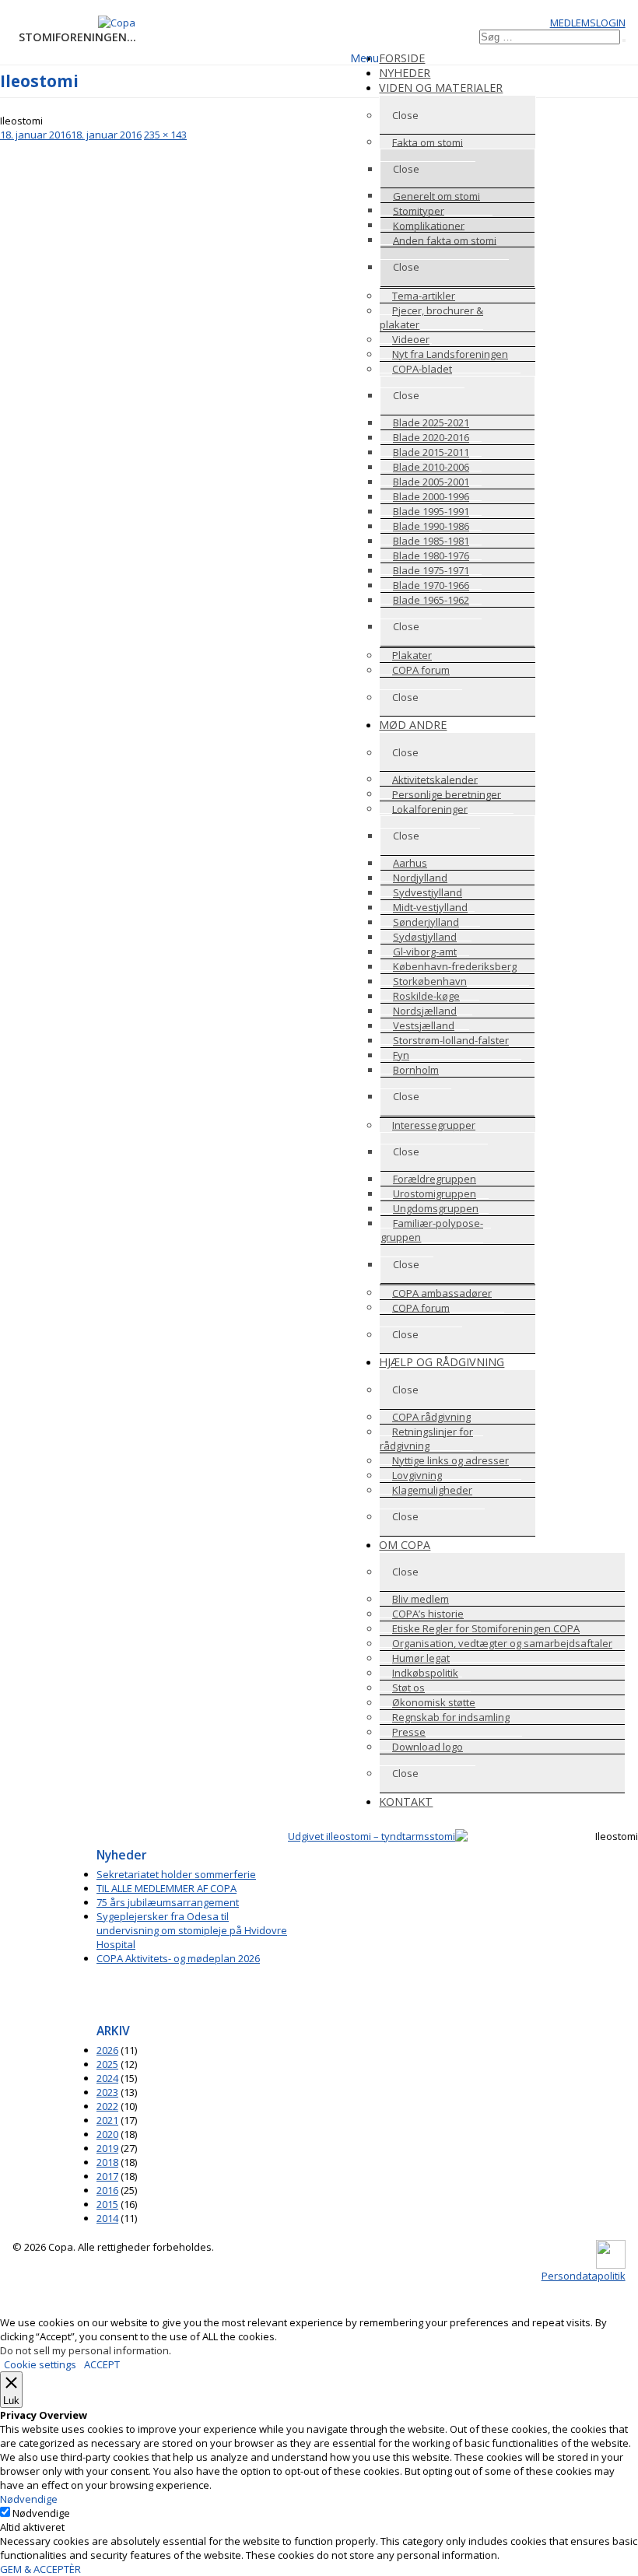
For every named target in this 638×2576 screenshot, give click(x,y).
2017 (107, 2176)
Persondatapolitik (584, 2276)
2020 (107, 2134)
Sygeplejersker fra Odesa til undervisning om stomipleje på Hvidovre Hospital (192, 1930)
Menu (365, 58)
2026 (107, 2050)
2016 (107, 2190)
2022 (107, 2106)
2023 (107, 2092)
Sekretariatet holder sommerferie (176, 1874)
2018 (107, 2162)
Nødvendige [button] (29, 2499)
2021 (107, 2120)
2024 (107, 2078)
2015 (107, 2204)
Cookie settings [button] (40, 2364)
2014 (107, 2218)
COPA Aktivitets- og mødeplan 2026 (178, 1958)
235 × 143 (165, 135)
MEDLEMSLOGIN (588, 23)
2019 (107, 2148)
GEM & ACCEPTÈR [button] (40, 2569)
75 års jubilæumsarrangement (168, 1902)
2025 (107, 2064)
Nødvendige (41, 2513)
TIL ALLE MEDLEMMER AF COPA (167, 1888)
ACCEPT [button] (102, 2364)
